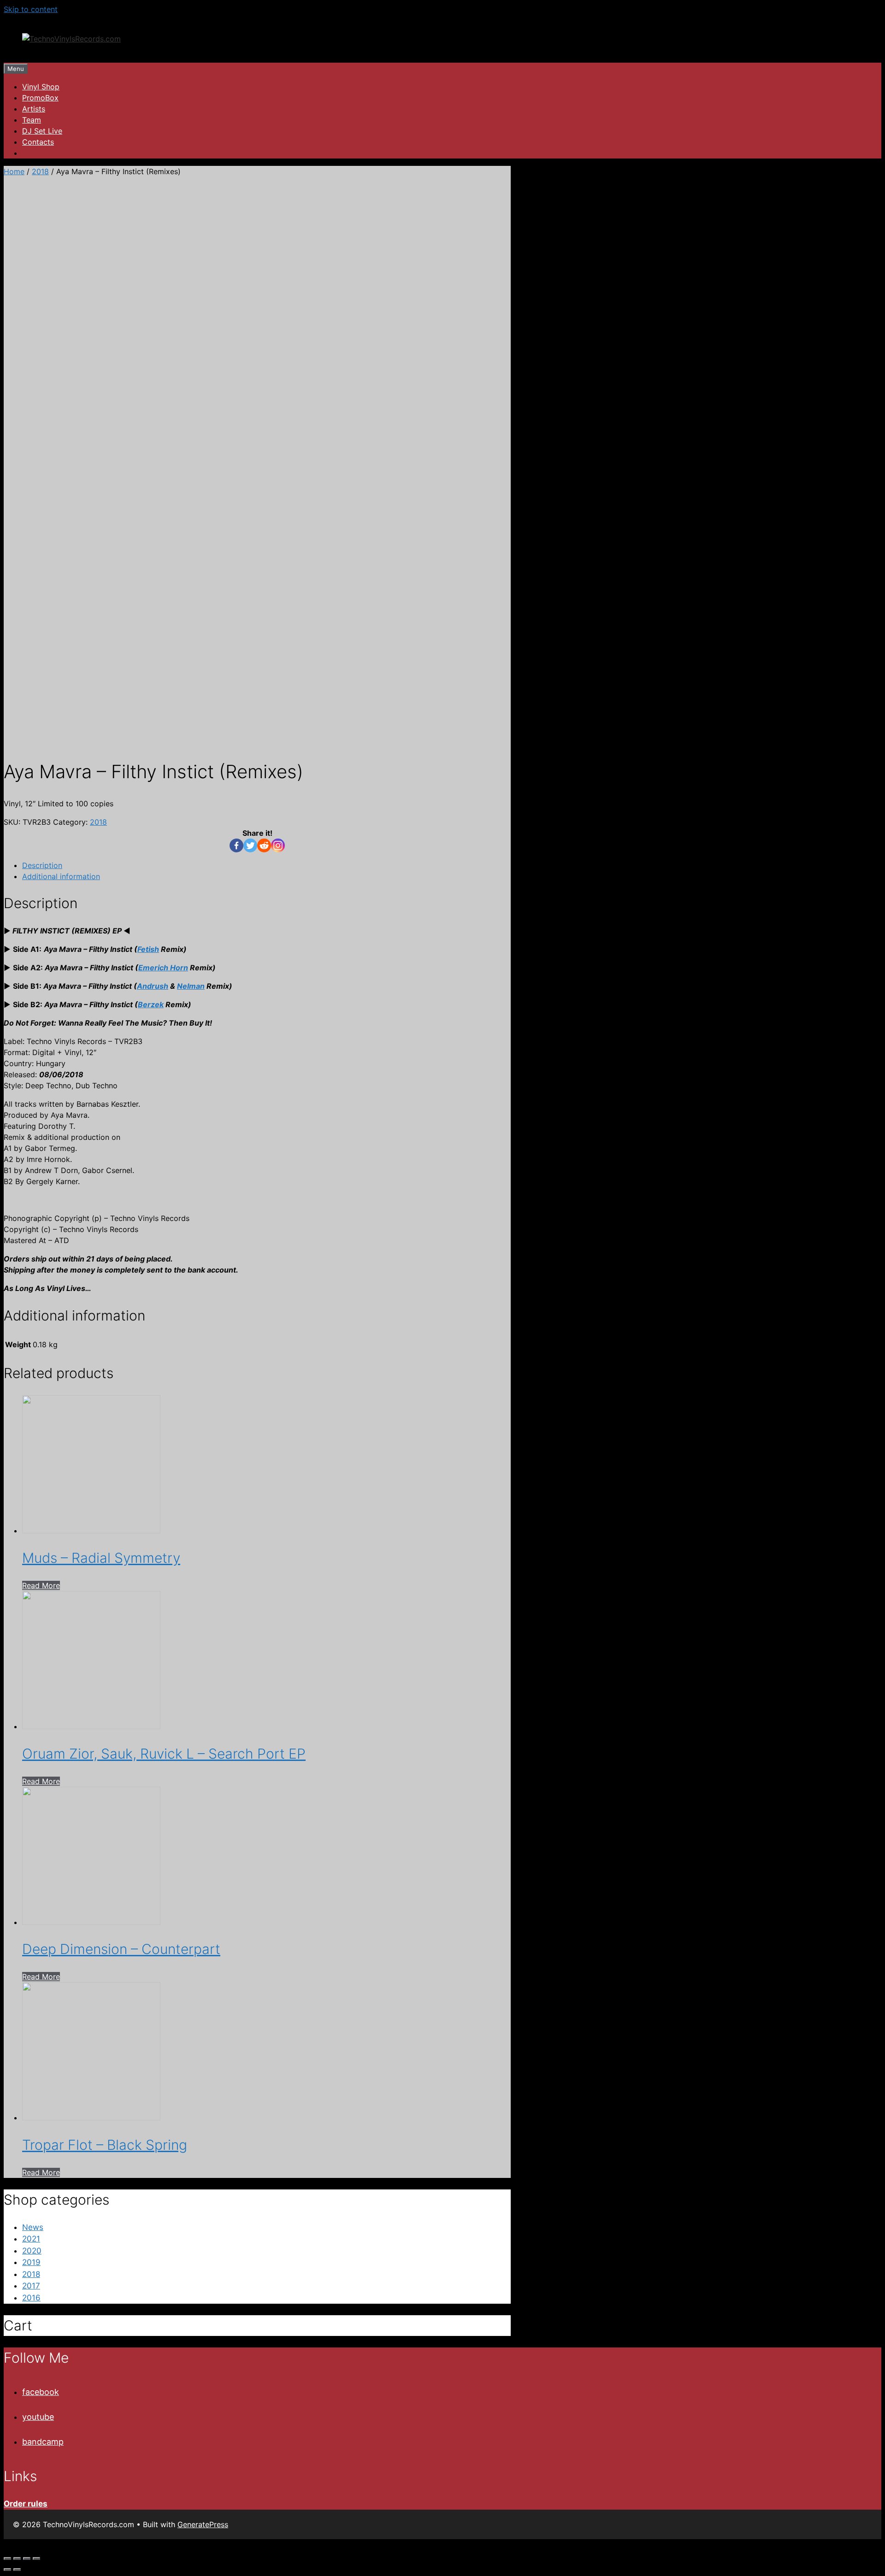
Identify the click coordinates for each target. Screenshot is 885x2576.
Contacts (38, 142)
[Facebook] (236, 845)
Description (42, 865)
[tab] (266, 865)
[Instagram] (278, 845)
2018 (40, 171)
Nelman (191, 986)
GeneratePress (203, 2524)
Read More (41, 1585)
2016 (31, 2298)
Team (32, 120)
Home (14, 171)
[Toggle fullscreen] (27, 2558)
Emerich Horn (163, 968)
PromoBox (40, 98)
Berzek (151, 1004)
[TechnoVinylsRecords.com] (71, 39)
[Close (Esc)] (7, 2558)
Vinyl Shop (41, 87)
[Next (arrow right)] (17, 2570)
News (33, 2227)
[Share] (17, 2558)
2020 (32, 2251)
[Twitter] (250, 845)
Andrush (153, 986)
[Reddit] (264, 845)
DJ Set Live (42, 131)
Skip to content (31, 9)
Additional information (61, 876)
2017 (31, 2286)
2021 (31, 2239)
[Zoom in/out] (36, 2558)
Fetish (148, 949)
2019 (31, 2262)
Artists (34, 109)
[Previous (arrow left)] (7, 2570)
